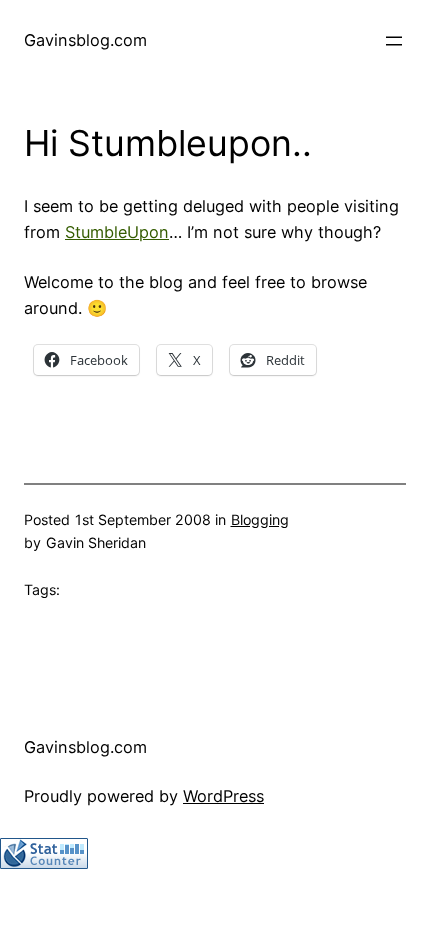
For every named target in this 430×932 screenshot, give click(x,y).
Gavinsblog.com (85, 40)
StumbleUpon (117, 232)
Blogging (260, 519)
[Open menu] (394, 41)
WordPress (223, 796)
